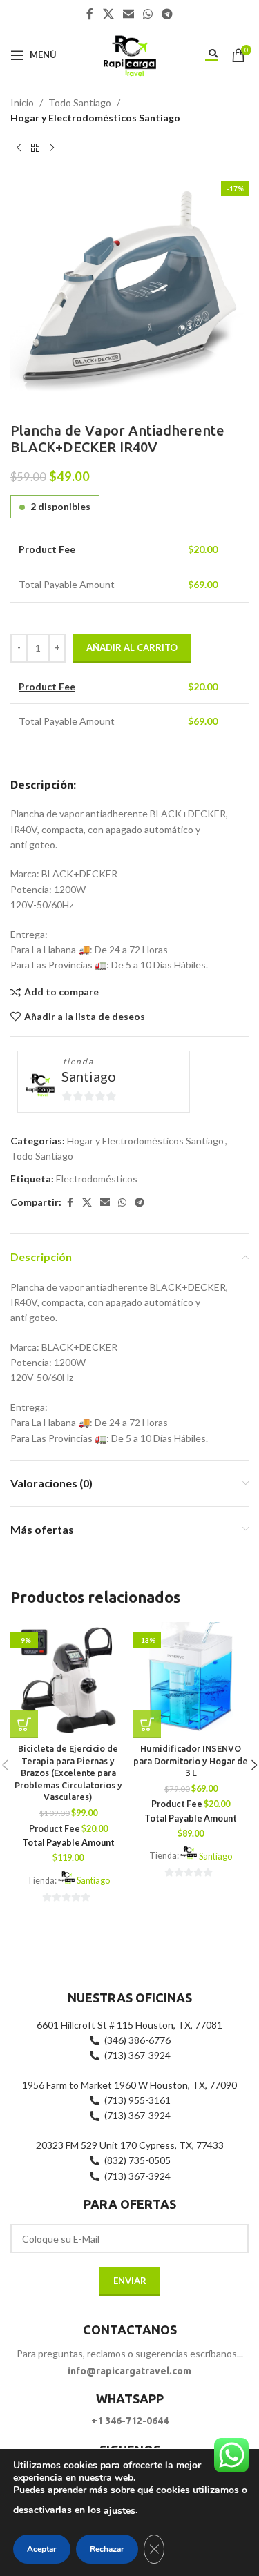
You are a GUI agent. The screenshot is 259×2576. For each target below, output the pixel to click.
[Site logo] (129, 53)
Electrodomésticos (97, 1179)
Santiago (89, 1076)
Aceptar (42, 2549)
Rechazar (107, 2549)
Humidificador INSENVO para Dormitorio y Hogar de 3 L (191, 1760)
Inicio (22, 103)
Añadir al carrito (132, 647)
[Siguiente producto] (52, 148)
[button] (24, 1724)
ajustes (119, 2511)
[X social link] (108, 14)
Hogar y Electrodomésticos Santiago (95, 118)
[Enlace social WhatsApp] (148, 14)
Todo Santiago (80, 103)
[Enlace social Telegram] (167, 14)
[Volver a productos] (35, 148)
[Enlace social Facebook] (90, 14)
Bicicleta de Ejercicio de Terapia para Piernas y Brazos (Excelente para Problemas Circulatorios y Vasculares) (68, 1773)
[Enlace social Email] (128, 14)
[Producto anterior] (19, 148)
